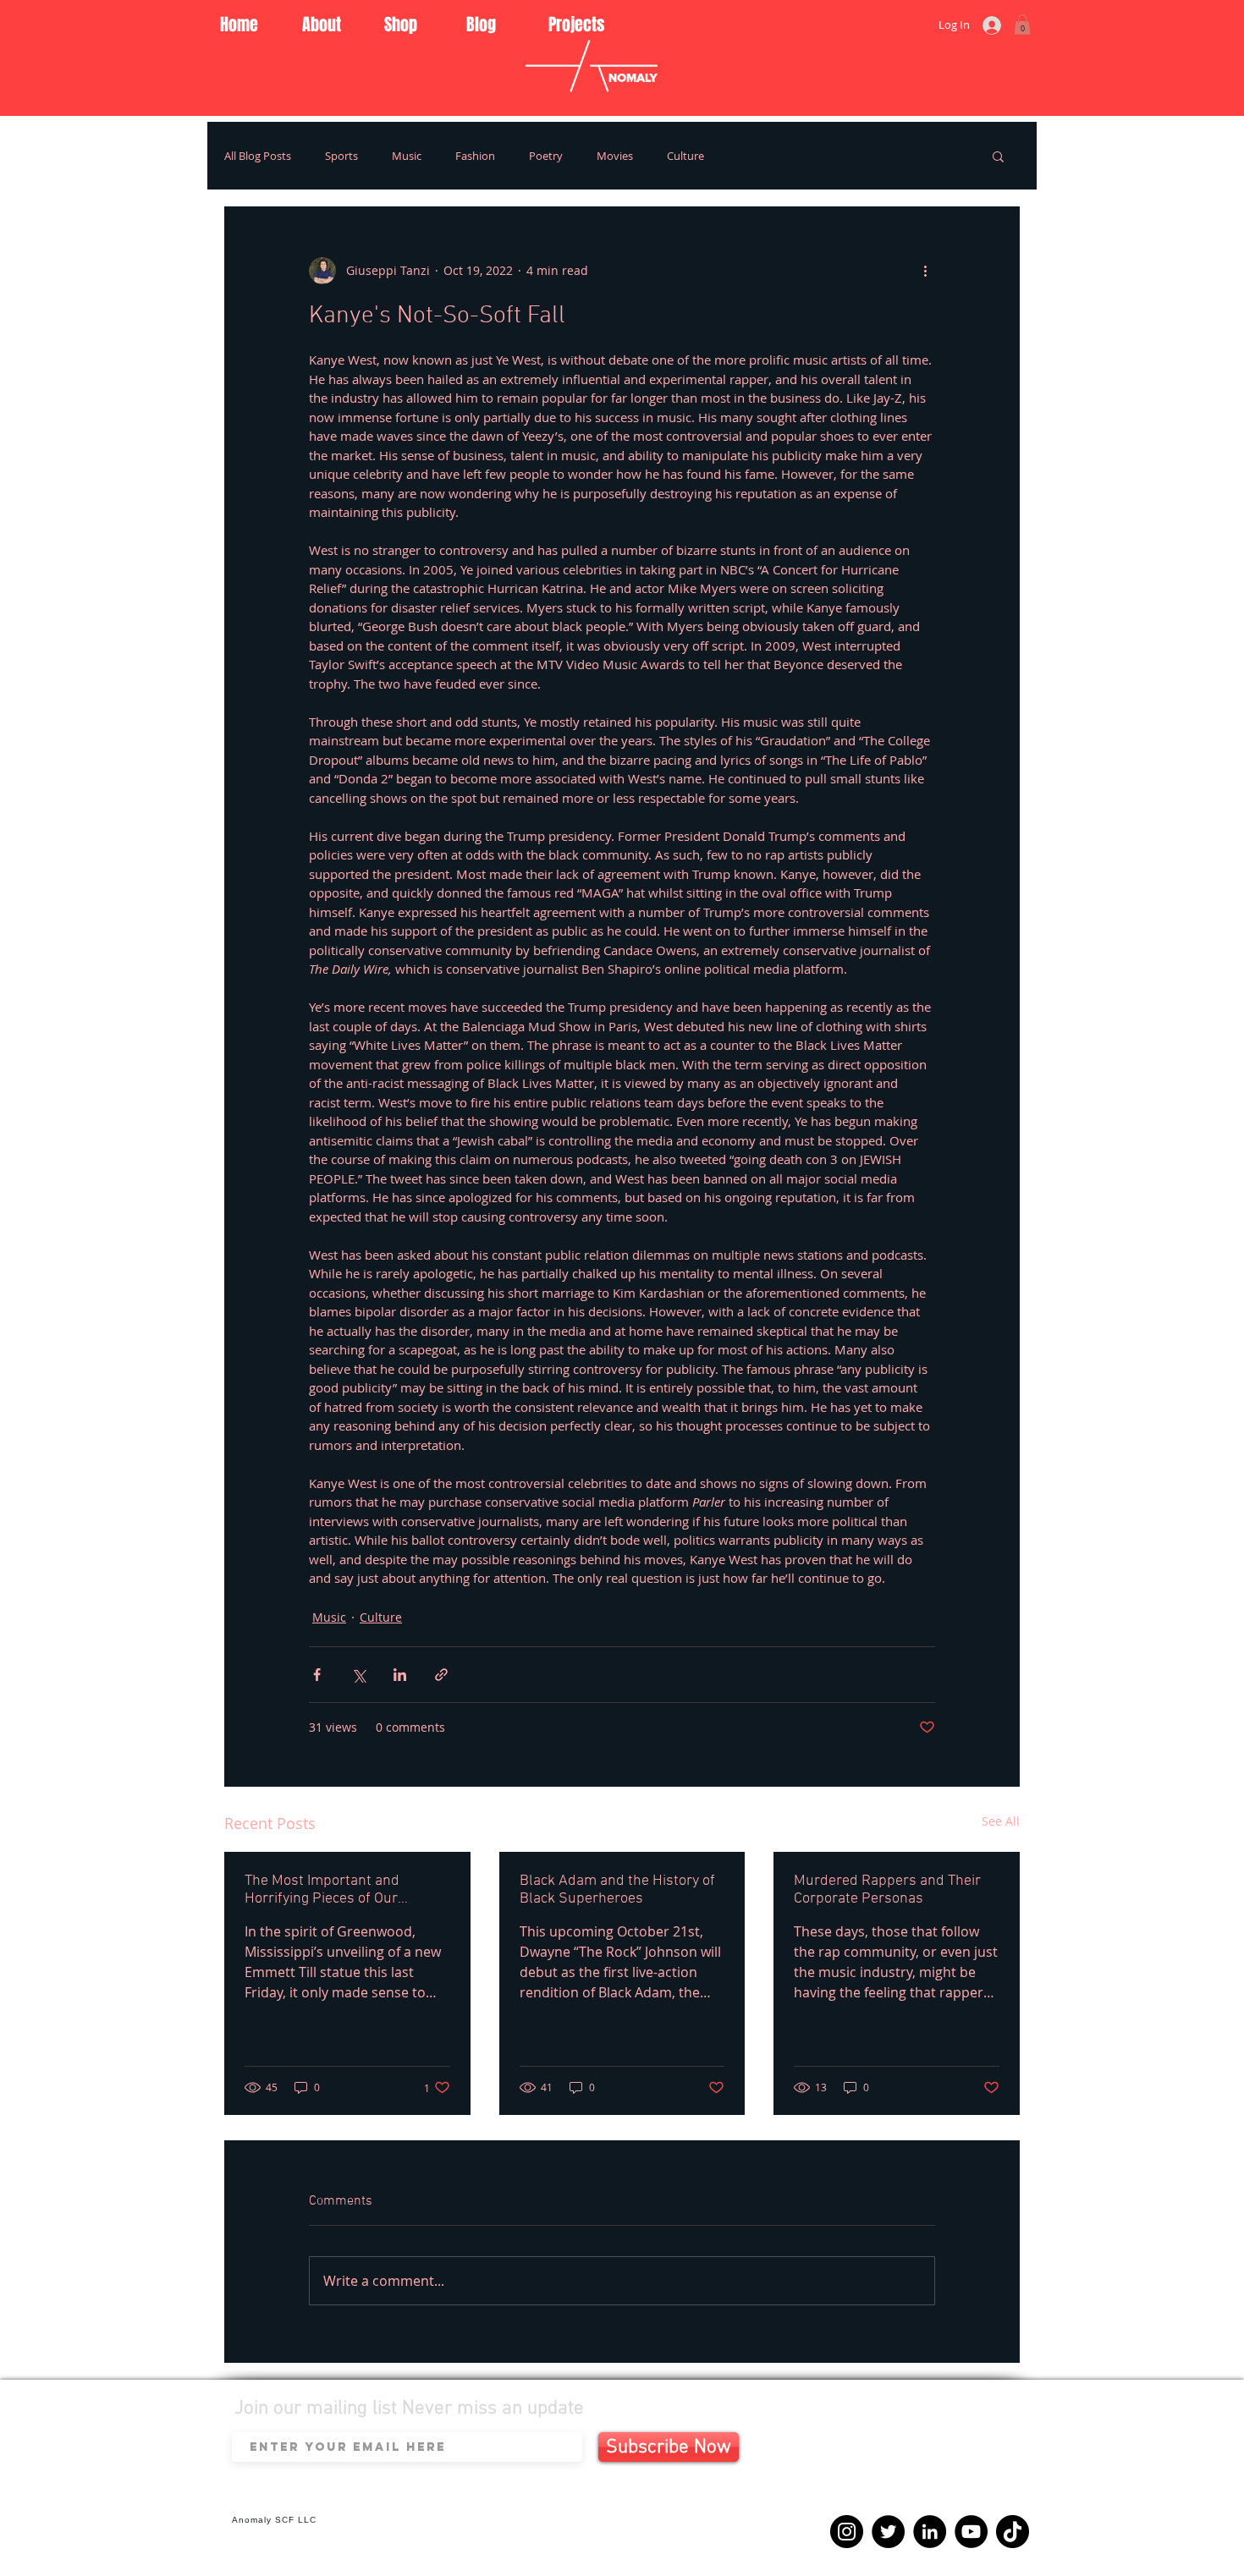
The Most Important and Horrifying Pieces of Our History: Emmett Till (322, 1890)
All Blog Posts (258, 156)
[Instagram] (847, 2532)
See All (1001, 1821)
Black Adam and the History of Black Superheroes (617, 1890)
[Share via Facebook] (317, 1675)
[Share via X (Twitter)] (358, 1675)
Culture (685, 156)
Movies (615, 156)
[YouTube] (971, 2532)
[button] (1022, 25)
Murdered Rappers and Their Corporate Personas (887, 1890)
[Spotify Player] (923, 2467)
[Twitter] (888, 2532)
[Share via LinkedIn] (400, 1675)
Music (407, 156)
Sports (341, 156)
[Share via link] (441, 1675)
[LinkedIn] (930, 2532)
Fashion (475, 156)
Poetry (546, 156)
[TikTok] (1013, 2532)
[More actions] (925, 271)
